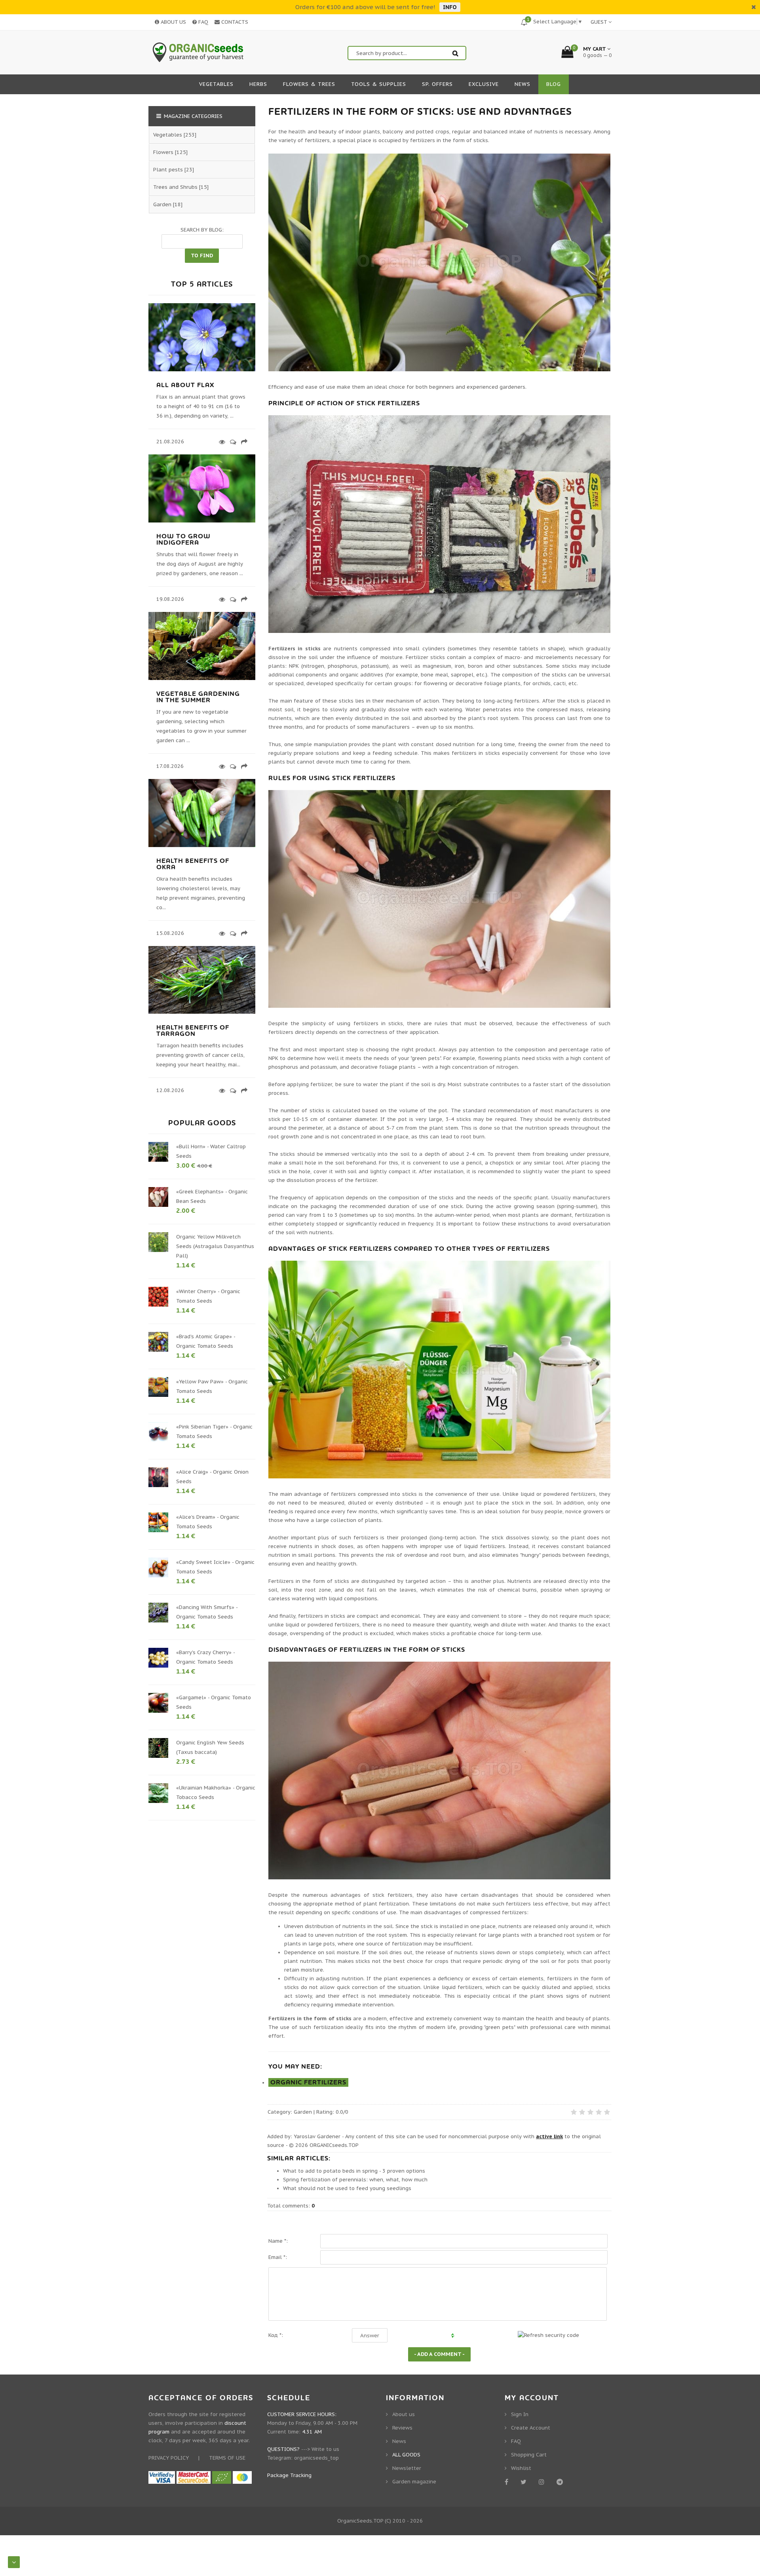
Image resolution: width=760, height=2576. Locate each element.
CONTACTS (234, 22)
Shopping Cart (529, 2455)
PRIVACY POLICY (169, 2458)
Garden (303, 2112)
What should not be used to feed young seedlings (347, 2188)
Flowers (163, 152)
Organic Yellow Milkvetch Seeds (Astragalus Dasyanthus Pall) (215, 1246)
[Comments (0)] (232, 442)
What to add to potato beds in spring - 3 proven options (354, 2171)
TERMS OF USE (227, 2458)
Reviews (402, 2428)
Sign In (520, 2414)
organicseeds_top (316, 2458)
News (399, 2441)
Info (450, 7)
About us (404, 2414)
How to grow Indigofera (183, 540)
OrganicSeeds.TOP (360, 2521)
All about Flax (185, 385)
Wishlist (521, 2468)
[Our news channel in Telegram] (561, 2482)
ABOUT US (173, 22)
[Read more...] (221, 442)
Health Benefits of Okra (193, 864)
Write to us (325, 2449)
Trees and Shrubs (175, 187)
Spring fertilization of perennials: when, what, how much (355, 2180)
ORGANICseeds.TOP (334, 2145)
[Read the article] (202, 369)
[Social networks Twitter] (525, 2482)
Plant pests (168, 170)
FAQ (202, 22)
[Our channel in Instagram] (543, 2482)
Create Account (531, 2428)
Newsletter (407, 2468)
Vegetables (168, 135)
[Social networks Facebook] (508, 2482)
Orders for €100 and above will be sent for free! (365, 7)
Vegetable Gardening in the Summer (198, 697)
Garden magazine (414, 2482)
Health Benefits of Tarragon (193, 1031)
